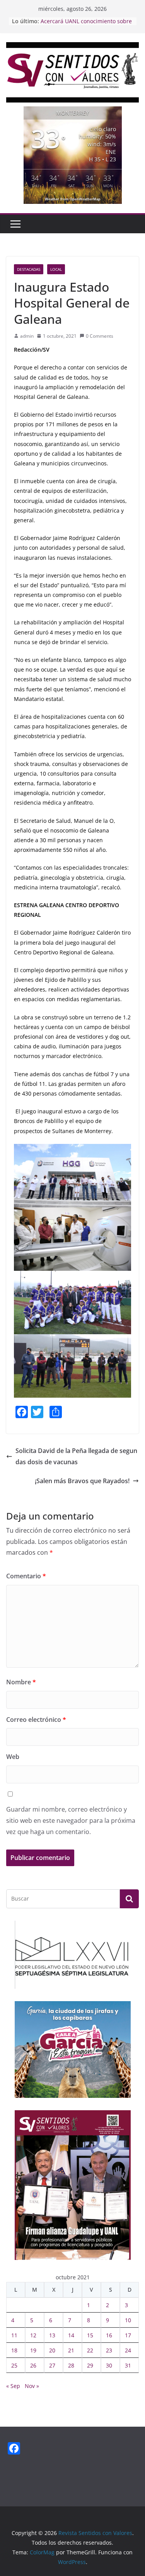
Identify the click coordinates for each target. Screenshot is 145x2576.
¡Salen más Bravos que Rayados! (82, 1481)
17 (128, 2335)
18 (14, 2350)
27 (52, 2365)
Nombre (21, 1682)
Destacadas (29, 269)
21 (71, 2350)
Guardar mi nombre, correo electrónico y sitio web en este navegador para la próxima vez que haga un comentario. (71, 1820)
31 (128, 2365)
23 (109, 2350)
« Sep (13, 2386)
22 (90, 2350)
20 (52, 2350)
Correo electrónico (36, 1720)
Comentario (26, 1576)
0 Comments (100, 336)
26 (33, 2365)
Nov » (32, 2386)
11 (14, 2335)
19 (33, 2350)
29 (90, 2365)
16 (109, 2335)
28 (71, 2365)
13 (52, 2335)
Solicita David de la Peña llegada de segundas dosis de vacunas (76, 1456)
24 (128, 2350)
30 (109, 2365)
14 (71, 2335)
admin (27, 336)
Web (13, 1757)
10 (128, 2320)
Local (56, 269)
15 (90, 2335)
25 (14, 2365)
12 (33, 2335)
